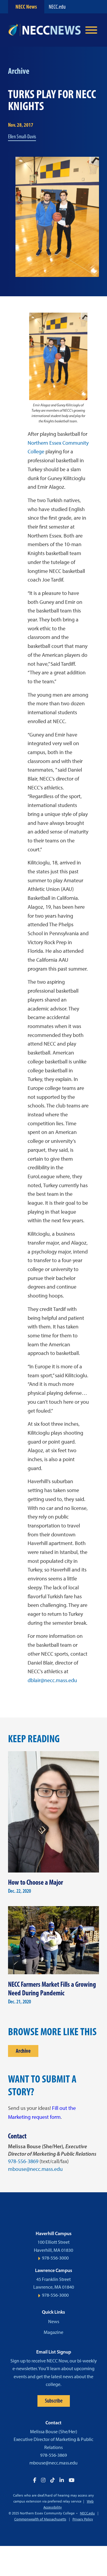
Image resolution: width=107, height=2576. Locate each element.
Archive (23, 2051)
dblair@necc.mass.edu (52, 1680)
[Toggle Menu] (91, 30)
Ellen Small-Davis (22, 137)
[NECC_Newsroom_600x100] (44, 30)
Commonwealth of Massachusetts (40, 2519)
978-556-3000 (55, 2258)
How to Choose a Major (36, 1882)
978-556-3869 (23, 2161)
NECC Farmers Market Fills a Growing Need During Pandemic (52, 1989)
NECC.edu (57, 7)
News (54, 2322)
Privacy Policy (83, 2519)
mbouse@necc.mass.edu (35, 2169)
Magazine (53, 2332)
